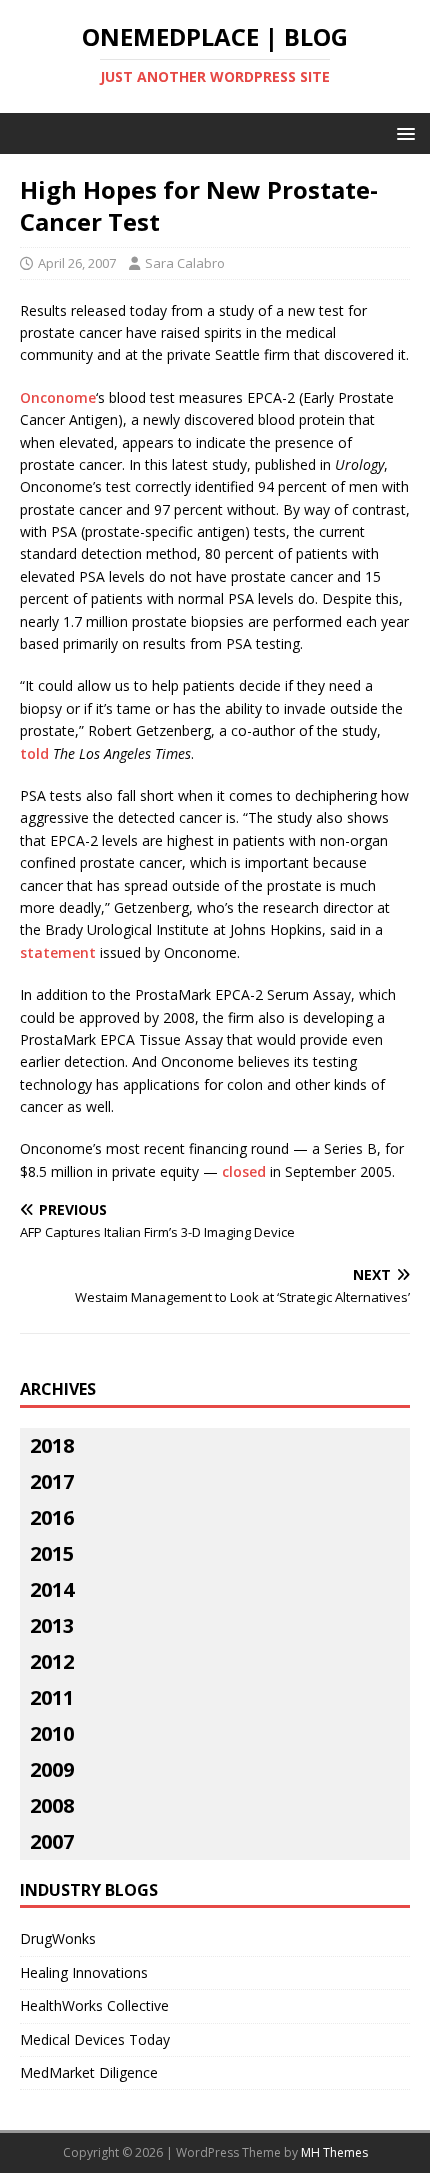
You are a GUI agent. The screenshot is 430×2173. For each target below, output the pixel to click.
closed (244, 1171)
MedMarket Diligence (89, 2072)
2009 (52, 1769)
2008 (52, 1805)
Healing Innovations (84, 1972)
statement (58, 952)
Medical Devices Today (95, 2039)
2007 (52, 1841)
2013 (52, 1625)
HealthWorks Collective (94, 2005)
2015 (52, 1553)
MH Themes (334, 2152)
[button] (402, 132)
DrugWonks (58, 1938)
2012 (52, 1661)
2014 (52, 1589)
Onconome (58, 397)
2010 (52, 1733)
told (34, 753)
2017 (52, 1481)
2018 (52, 1445)
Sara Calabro (185, 263)
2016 (52, 1517)
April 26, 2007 (77, 263)
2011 (52, 1697)
